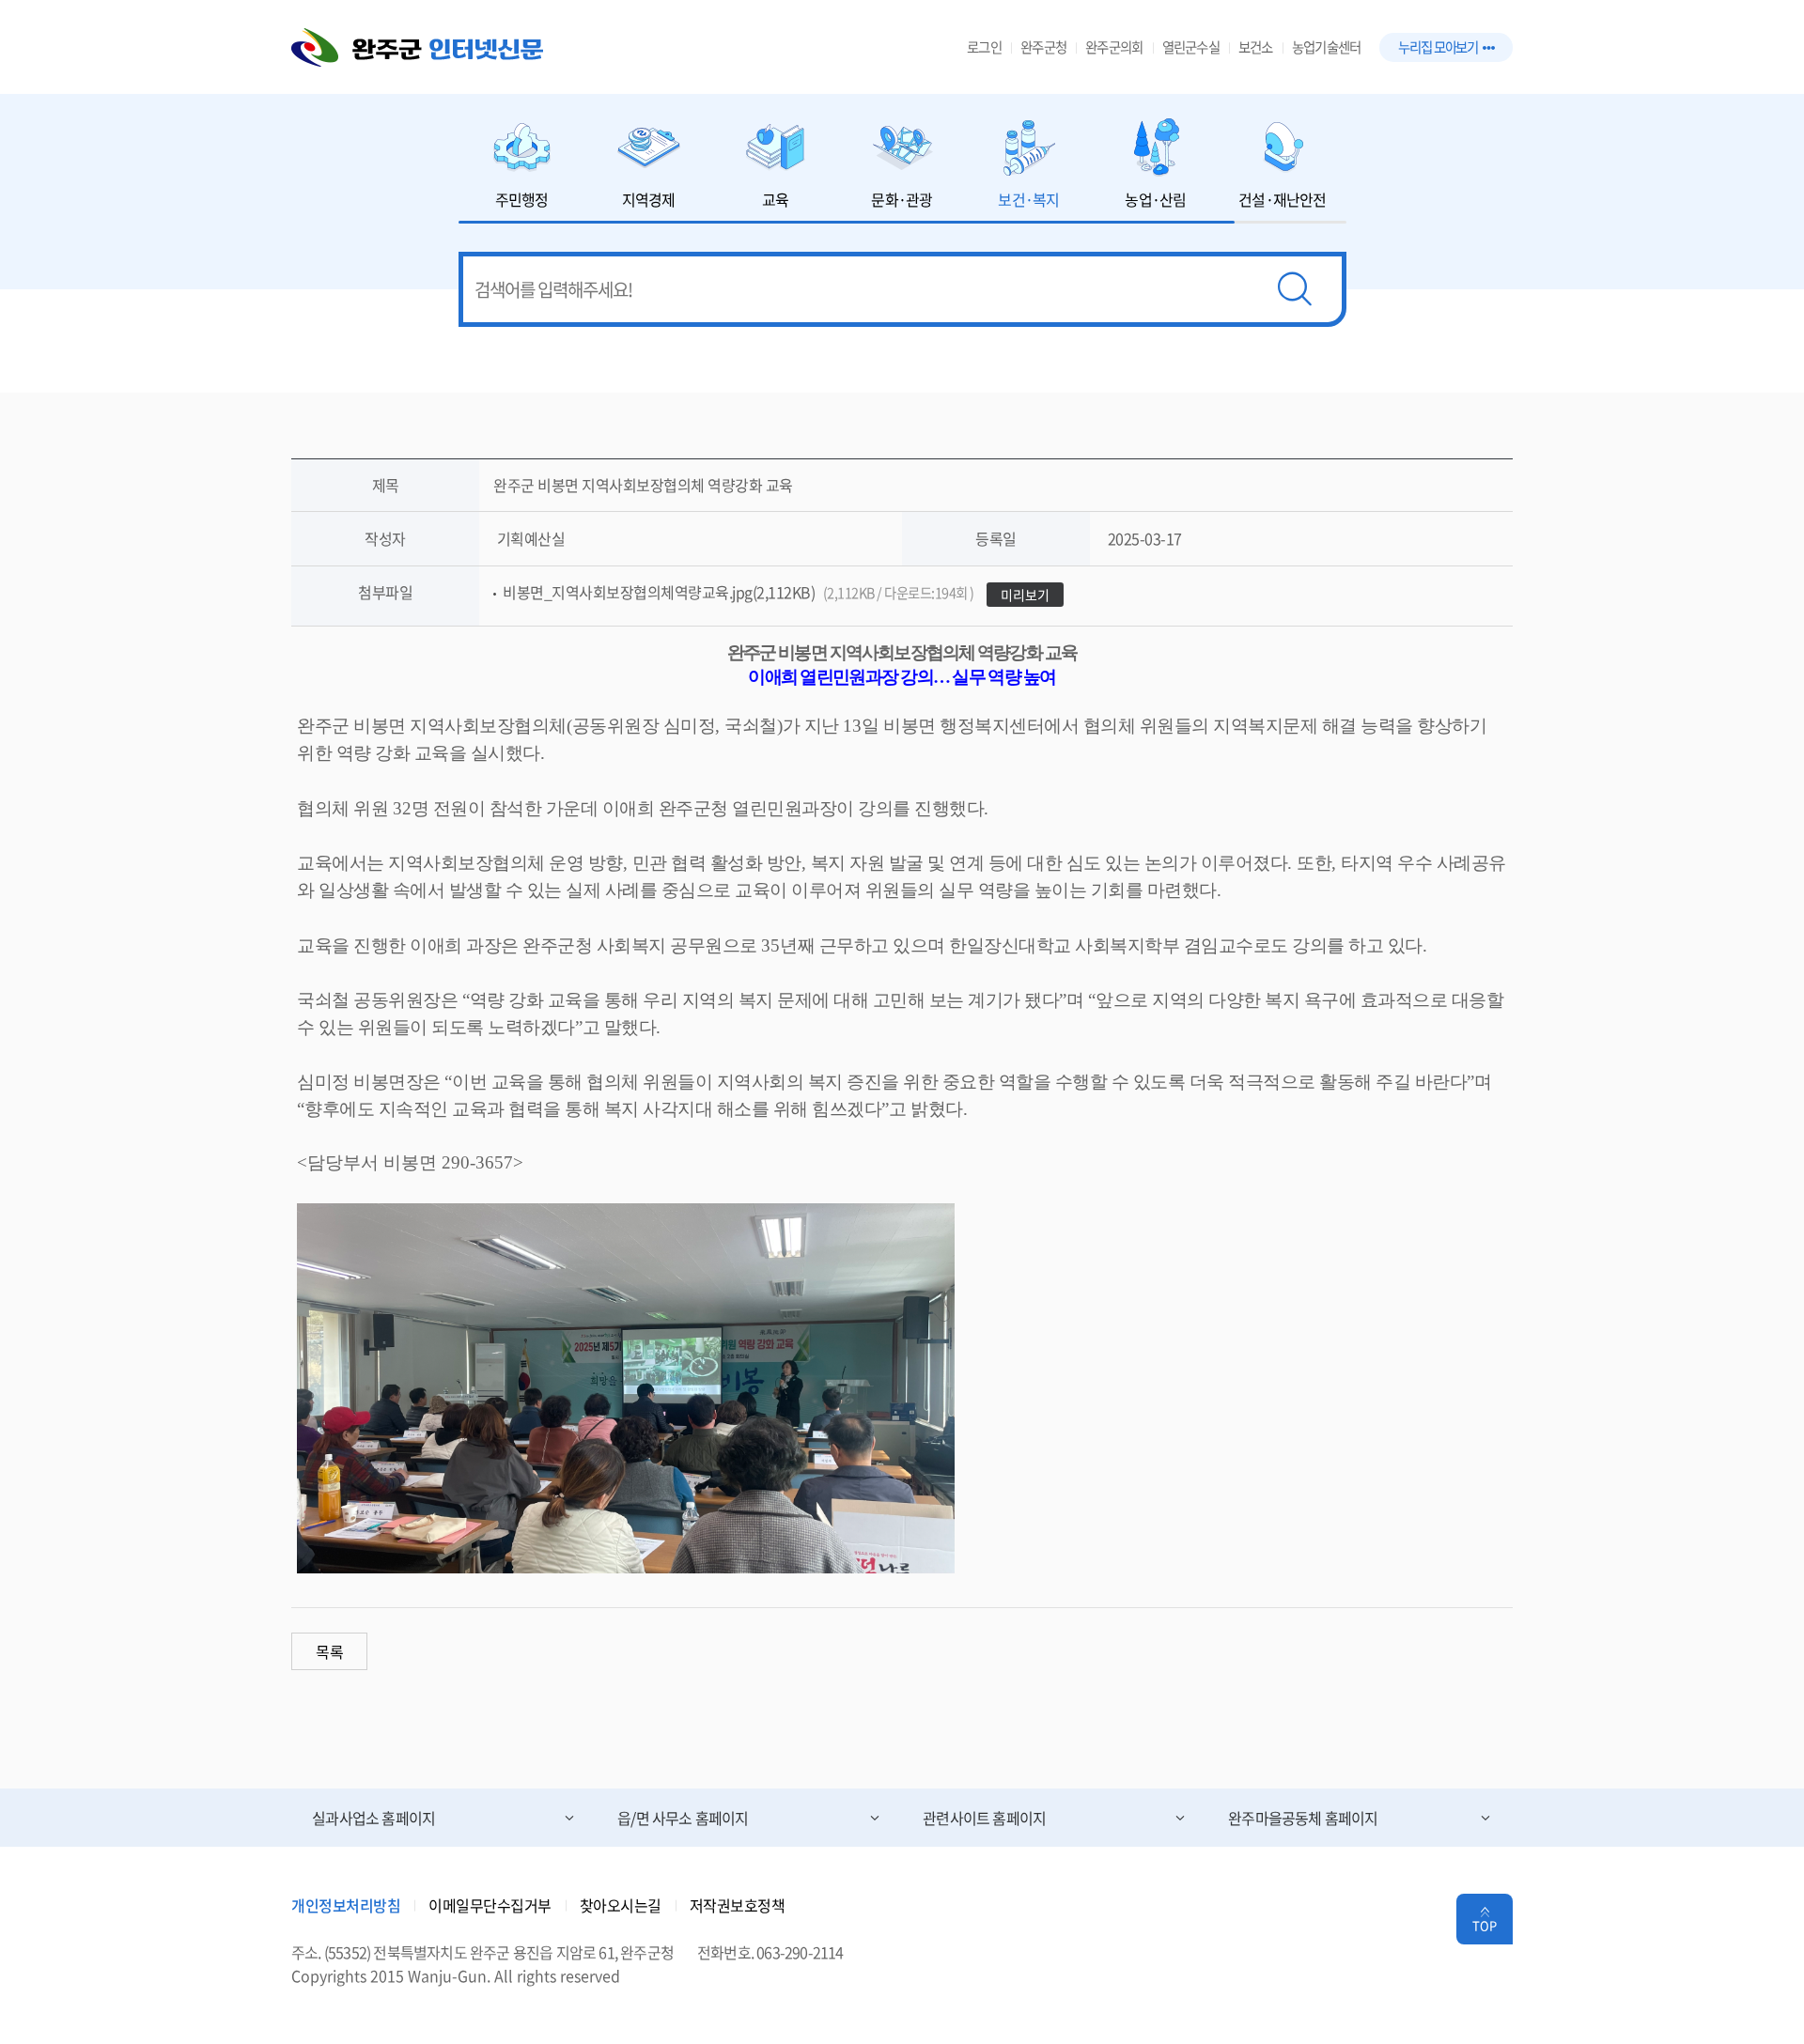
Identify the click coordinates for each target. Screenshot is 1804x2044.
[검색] (1295, 289)
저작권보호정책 (738, 1905)
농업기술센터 (1327, 47)
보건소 (1256, 47)
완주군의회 (1114, 47)
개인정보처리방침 (346, 1905)
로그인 (984, 47)
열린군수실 (1191, 47)
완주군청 (1043, 47)
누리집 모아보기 (1438, 47)
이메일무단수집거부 (490, 1905)
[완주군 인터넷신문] (417, 47)
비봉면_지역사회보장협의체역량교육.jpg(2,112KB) (739, 592)
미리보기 (1025, 595)
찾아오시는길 (621, 1905)
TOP (1485, 1925)
